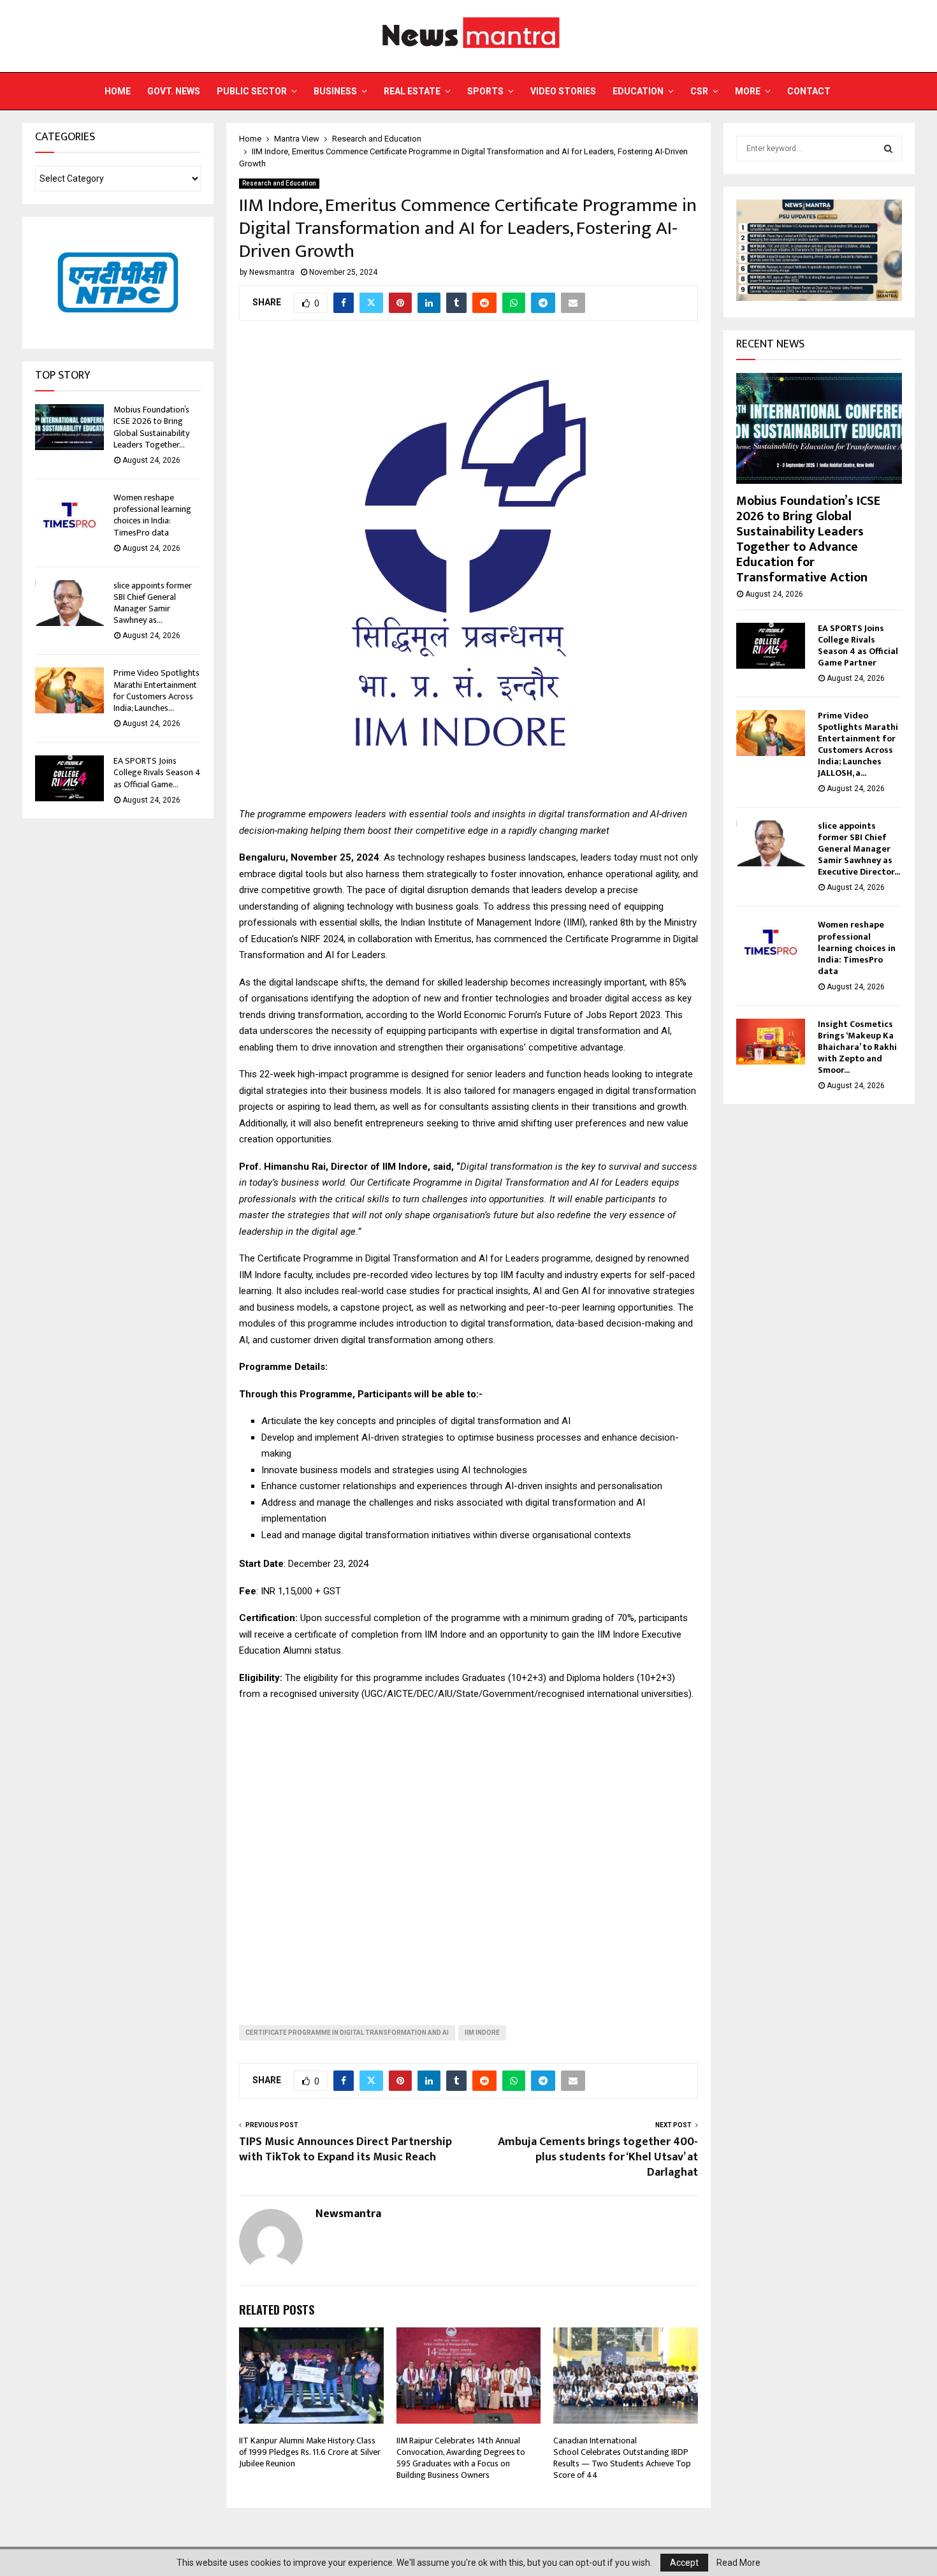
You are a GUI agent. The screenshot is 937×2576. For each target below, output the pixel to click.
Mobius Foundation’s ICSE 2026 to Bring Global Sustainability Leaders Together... (151, 427)
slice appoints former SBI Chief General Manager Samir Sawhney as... (153, 603)
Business (335, 91)
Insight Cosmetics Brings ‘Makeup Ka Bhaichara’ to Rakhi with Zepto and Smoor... (857, 1047)
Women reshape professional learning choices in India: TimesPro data (152, 515)
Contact (809, 91)
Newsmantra (272, 272)
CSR (699, 91)
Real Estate (412, 91)
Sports (485, 91)
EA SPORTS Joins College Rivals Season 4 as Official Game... (157, 772)
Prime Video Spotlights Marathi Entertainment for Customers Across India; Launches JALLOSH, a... (858, 744)
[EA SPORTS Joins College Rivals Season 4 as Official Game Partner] (69, 778)
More (748, 91)
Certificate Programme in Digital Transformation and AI (347, 2033)
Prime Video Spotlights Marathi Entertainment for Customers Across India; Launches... (156, 690)
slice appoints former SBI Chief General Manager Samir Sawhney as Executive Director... (859, 849)
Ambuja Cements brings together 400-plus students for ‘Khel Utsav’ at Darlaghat (598, 2157)
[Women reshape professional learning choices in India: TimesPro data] (69, 515)
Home (118, 91)
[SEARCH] (888, 149)
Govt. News (174, 91)
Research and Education (279, 183)
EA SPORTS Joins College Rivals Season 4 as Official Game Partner (858, 645)
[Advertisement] (468, 1853)
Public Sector (252, 91)
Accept (684, 2563)
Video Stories (563, 91)
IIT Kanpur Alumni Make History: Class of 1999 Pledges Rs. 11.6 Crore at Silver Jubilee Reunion (310, 2452)
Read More (738, 2563)
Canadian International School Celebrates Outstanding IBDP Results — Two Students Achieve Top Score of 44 (622, 2458)
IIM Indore (482, 2033)
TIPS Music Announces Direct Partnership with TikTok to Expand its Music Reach (345, 2150)
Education (638, 91)
